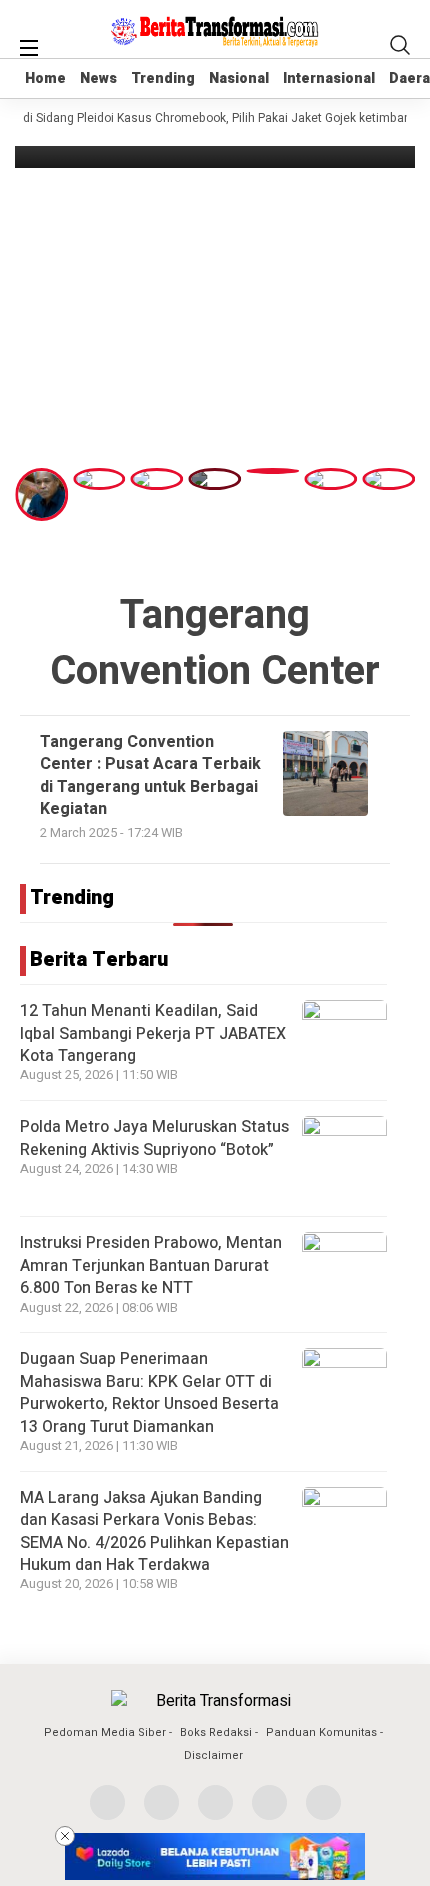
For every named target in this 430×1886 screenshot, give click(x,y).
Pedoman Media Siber (105, 1732)
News (98, 78)
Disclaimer (213, 1755)
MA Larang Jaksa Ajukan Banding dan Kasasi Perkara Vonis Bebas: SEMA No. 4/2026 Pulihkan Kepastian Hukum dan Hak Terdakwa (154, 1531)
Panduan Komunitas (321, 1732)
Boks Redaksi (216, 1732)
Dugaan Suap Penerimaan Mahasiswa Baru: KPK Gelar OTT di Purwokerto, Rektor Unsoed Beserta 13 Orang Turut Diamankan (149, 1392)
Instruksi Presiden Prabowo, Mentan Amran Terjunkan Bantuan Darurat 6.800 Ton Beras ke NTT (151, 1265)
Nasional (239, 78)
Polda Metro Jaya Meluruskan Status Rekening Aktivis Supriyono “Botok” (154, 1138)
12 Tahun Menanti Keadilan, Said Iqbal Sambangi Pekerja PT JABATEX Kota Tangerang (153, 1033)
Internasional (329, 78)
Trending (163, 78)
